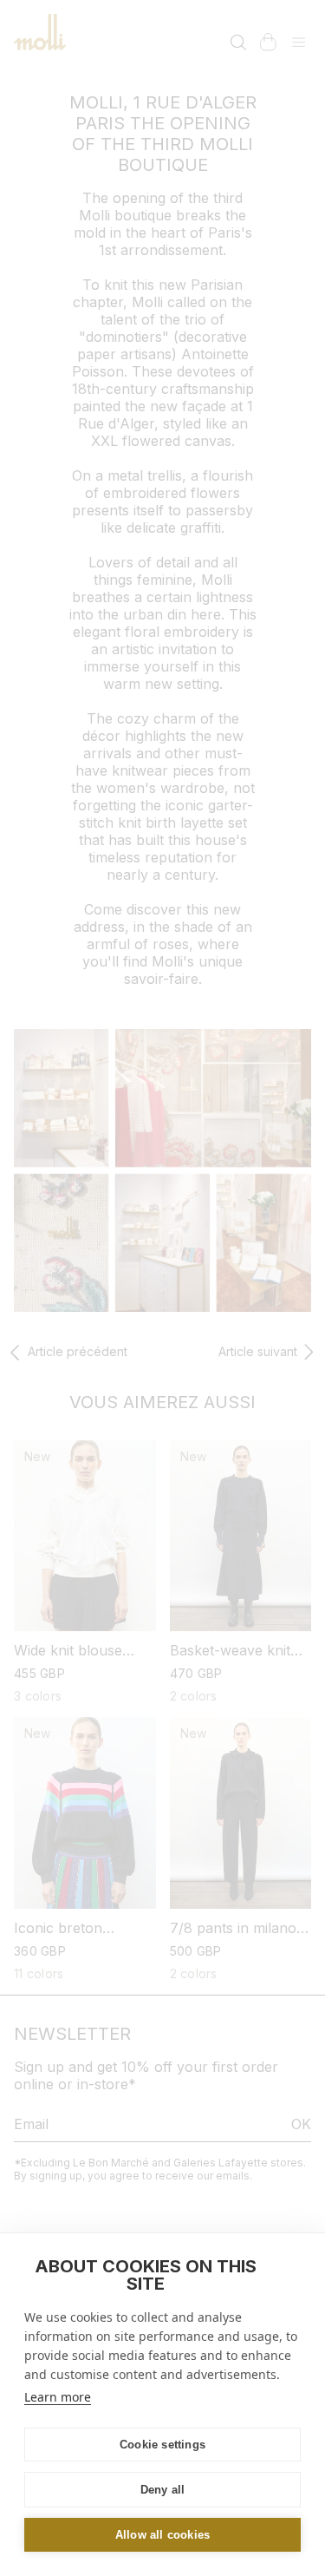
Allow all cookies (162, 2535)
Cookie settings (162, 2445)
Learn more (58, 2397)
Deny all (163, 2490)
